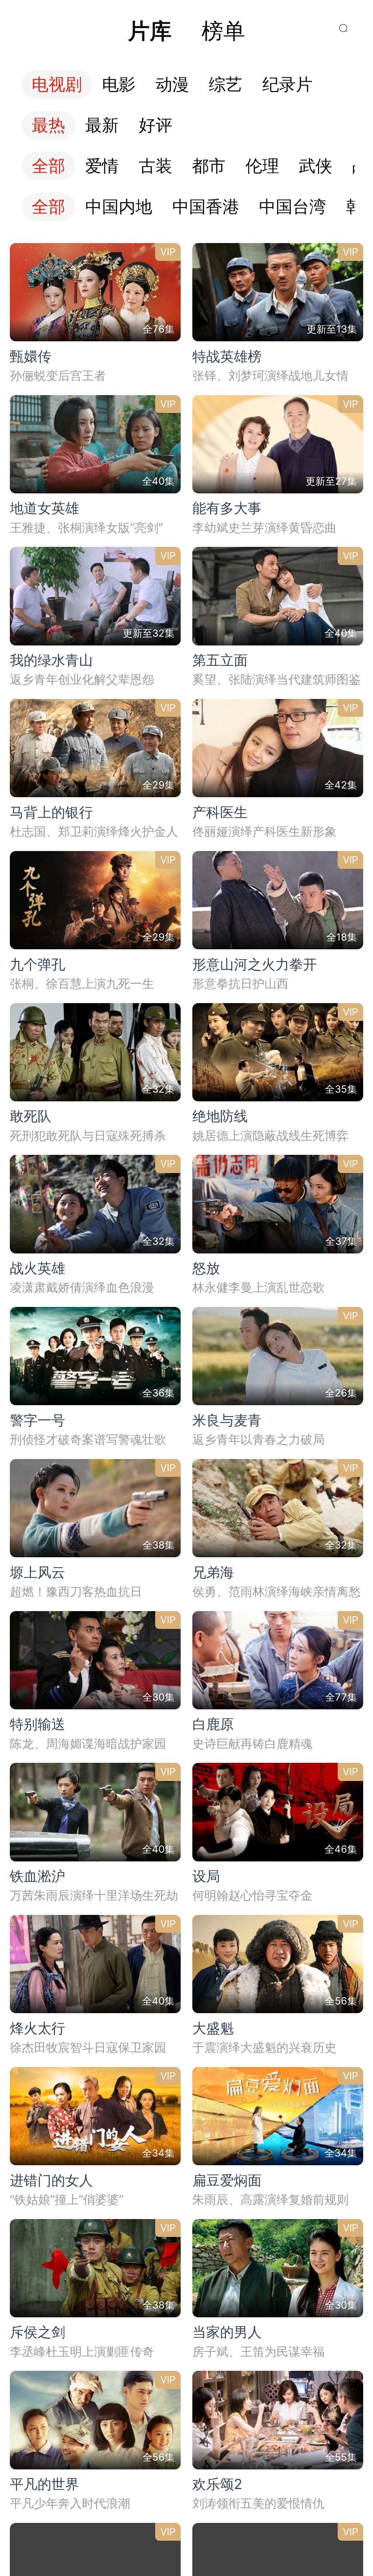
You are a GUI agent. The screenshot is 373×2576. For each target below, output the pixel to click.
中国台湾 (292, 207)
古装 (156, 166)
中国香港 (206, 207)
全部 (48, 166)
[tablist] (186, 31)
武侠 (315, 166)
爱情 (102, 166)
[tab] (150, 31)
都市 (209, 166)
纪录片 (287, 85)
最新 (102, 125)
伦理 (262, 166)
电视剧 (57, 85)
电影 (119, 85)
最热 (48, 125)
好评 (156, 125)
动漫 (172, 85)
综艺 (225, 85)
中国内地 (119, 207)
